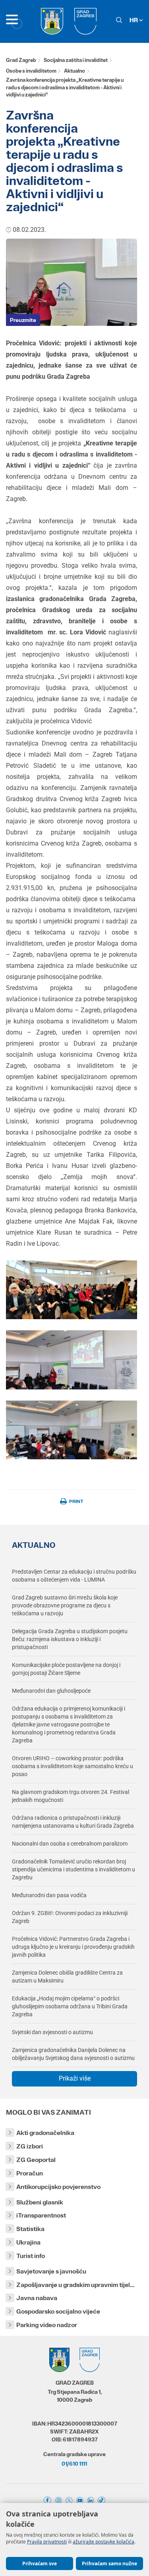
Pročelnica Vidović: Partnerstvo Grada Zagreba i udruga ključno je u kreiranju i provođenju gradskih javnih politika (73, 1947)
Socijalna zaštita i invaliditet (76, 60)
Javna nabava (37, 2298)
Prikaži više (75, 2078)
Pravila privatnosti (47, 2542)
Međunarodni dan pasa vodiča (49, 1895)
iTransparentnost (41, 2215)
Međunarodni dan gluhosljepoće (51, 1691)
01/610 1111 (74, 2464)
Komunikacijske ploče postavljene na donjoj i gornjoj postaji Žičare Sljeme (66, 1669)
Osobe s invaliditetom (31, 71)
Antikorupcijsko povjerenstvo (58, 2187)
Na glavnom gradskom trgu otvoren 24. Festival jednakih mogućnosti (71, 1796)
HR (134, 20)
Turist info (31, 2256)
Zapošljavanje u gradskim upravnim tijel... (75, 2285)
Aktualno (74, 71)
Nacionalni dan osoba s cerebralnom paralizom (70, 1844)
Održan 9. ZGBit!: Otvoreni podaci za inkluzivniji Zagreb (70, 1917)
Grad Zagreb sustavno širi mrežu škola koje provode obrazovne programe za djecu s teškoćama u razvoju (65, 1605)
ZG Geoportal (36, 2160)
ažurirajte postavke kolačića (104, 2542)
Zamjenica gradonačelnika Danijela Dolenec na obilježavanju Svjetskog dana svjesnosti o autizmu (73, 2054)
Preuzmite (23, 320)
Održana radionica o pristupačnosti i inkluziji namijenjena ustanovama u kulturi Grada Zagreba (73, 1822)
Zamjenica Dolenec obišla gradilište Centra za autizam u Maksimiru (67, 1977)
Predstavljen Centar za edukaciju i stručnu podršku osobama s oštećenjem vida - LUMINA (74, 1576)
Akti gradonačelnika (45, 2133)
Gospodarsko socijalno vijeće (58, 2311)
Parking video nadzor (47, 2325)
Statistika (30, 2229)
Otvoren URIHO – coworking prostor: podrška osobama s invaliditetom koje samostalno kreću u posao (73, 1766)
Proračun (30, 2173)
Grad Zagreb (21, 60)
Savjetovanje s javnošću (51, 2271)
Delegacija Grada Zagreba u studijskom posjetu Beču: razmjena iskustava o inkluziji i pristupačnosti (70, 1639)
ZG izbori (30, 2146)
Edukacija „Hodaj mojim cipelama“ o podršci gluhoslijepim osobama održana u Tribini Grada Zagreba (70, 2006)
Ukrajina (28, 2242)
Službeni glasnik (40, 2202)
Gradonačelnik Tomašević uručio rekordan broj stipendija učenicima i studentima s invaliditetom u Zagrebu (74, 1869)
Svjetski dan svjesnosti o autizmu (52, 2032)
